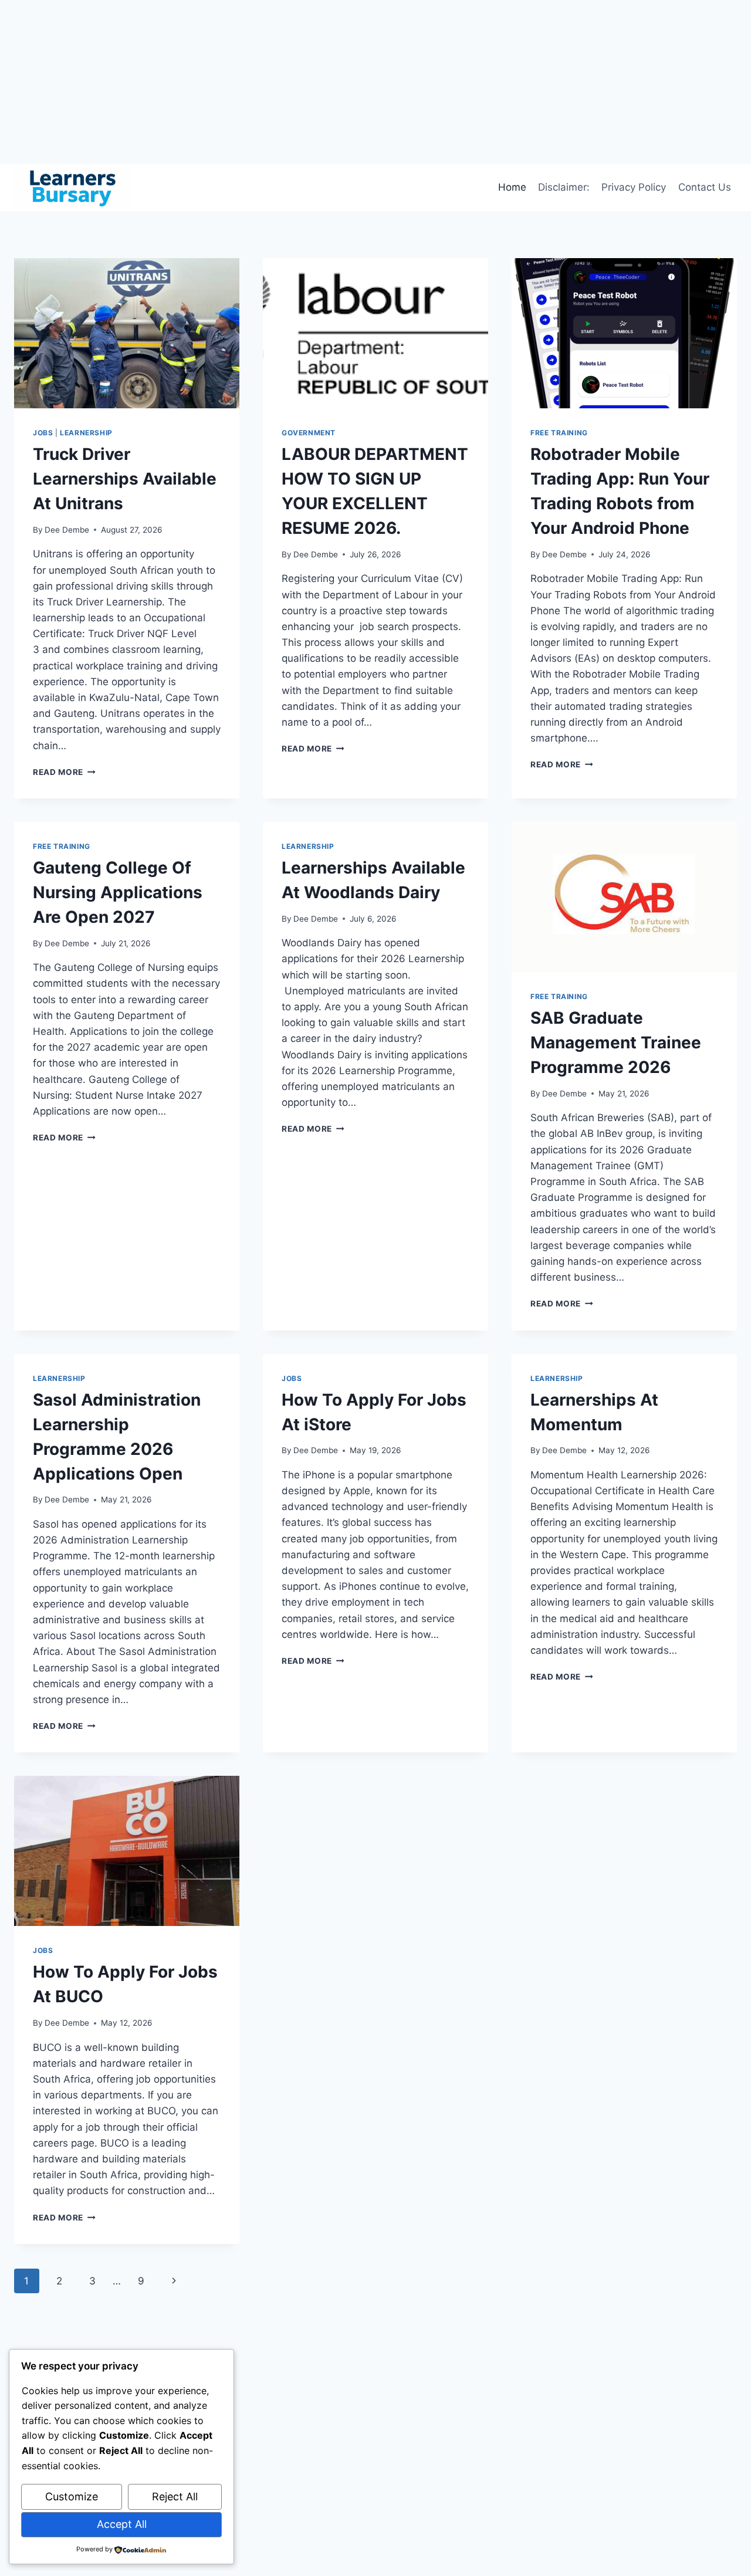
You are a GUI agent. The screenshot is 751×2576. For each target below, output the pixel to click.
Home (512, 187)
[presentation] (127, 333)
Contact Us (705, 187)
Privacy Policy (634, 187)
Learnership (86, 433)
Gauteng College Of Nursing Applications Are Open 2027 (118, 892)
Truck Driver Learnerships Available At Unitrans (125, 479)
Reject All (175, 2497)
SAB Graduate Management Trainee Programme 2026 (616, 1042)
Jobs (43, 433)
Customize (72, 2497)
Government (309, 433)
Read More (64, 772)
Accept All (122, 2524)
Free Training (559, 433)
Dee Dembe (67, 530)
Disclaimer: (564, 187)
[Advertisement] (352, 82)
